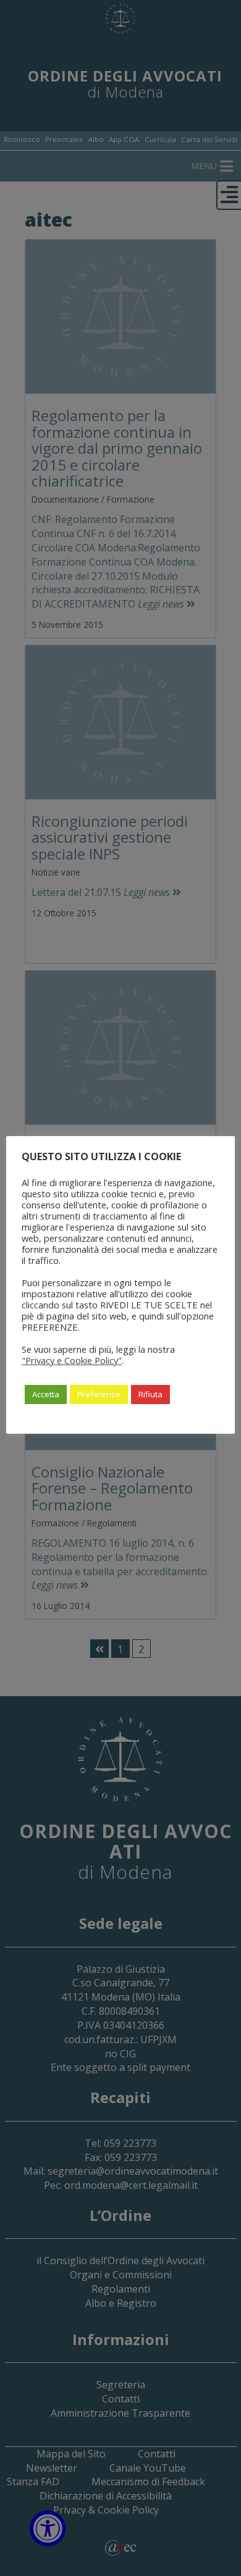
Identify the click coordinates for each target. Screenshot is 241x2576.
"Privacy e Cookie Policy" (72, 1360)
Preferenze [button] (99, 1394)
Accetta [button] (46, 1394)
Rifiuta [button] (150, 1394)
